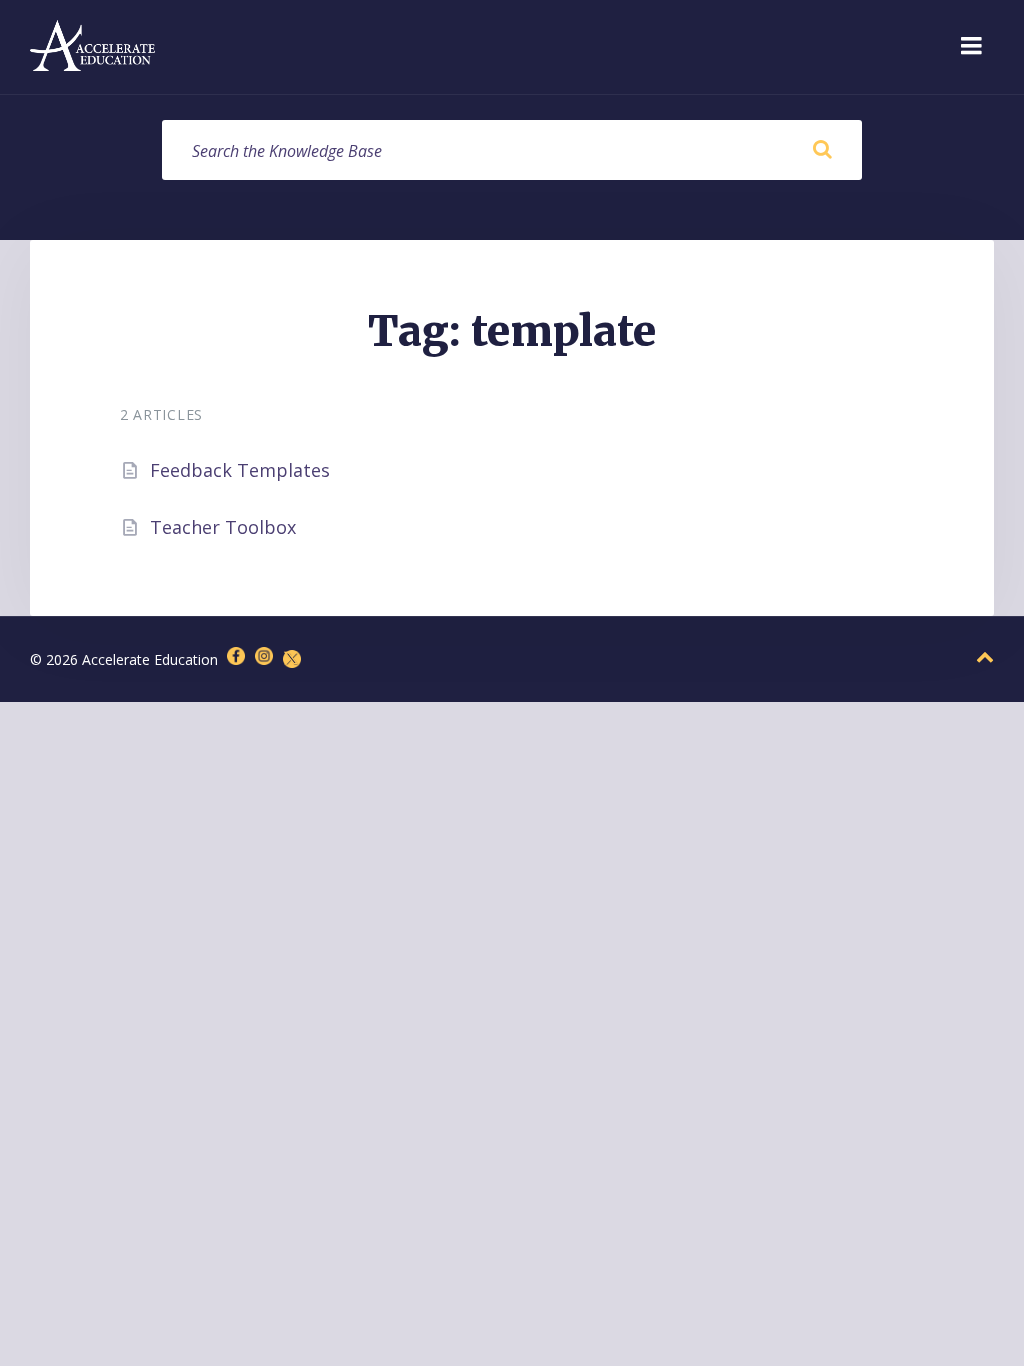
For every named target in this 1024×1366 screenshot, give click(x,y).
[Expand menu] (971, 47)
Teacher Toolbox (223, 527)
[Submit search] (822, 150)
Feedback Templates (240, 470)
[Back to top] (985, 657)
